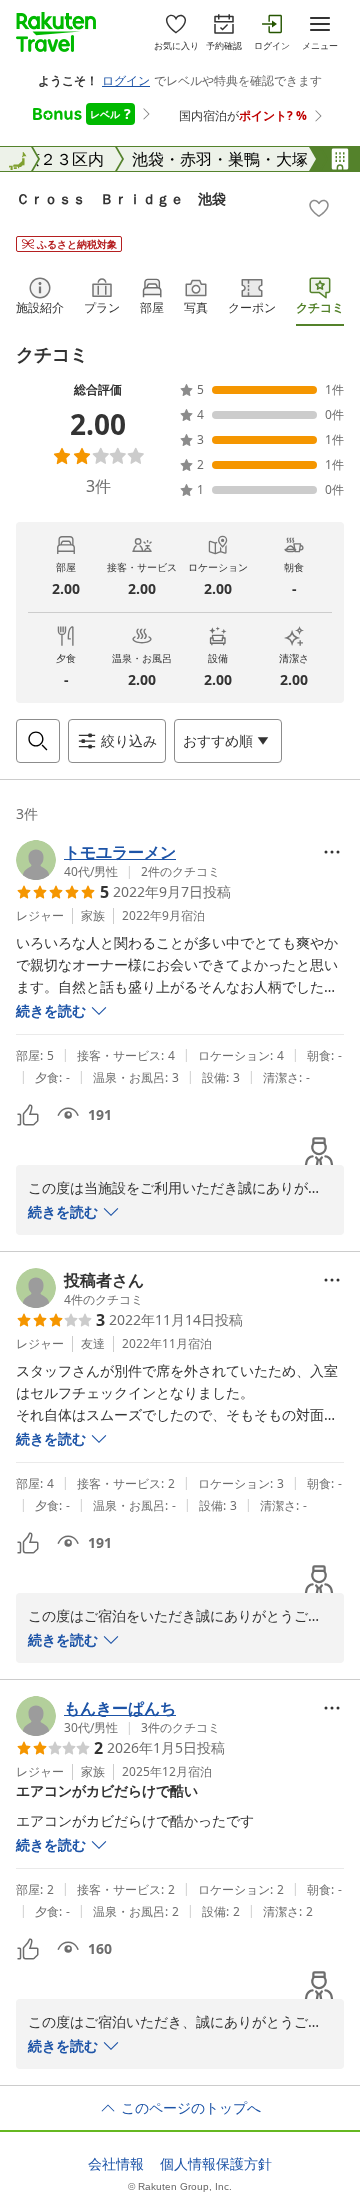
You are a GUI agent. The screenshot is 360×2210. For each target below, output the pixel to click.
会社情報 (116, 2164)
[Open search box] (38, 741)
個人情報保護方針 (216, 2164)
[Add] (319, 208)
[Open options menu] (332, 852)
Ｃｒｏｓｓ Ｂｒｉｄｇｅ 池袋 (121, 198)
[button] (118, 860)
